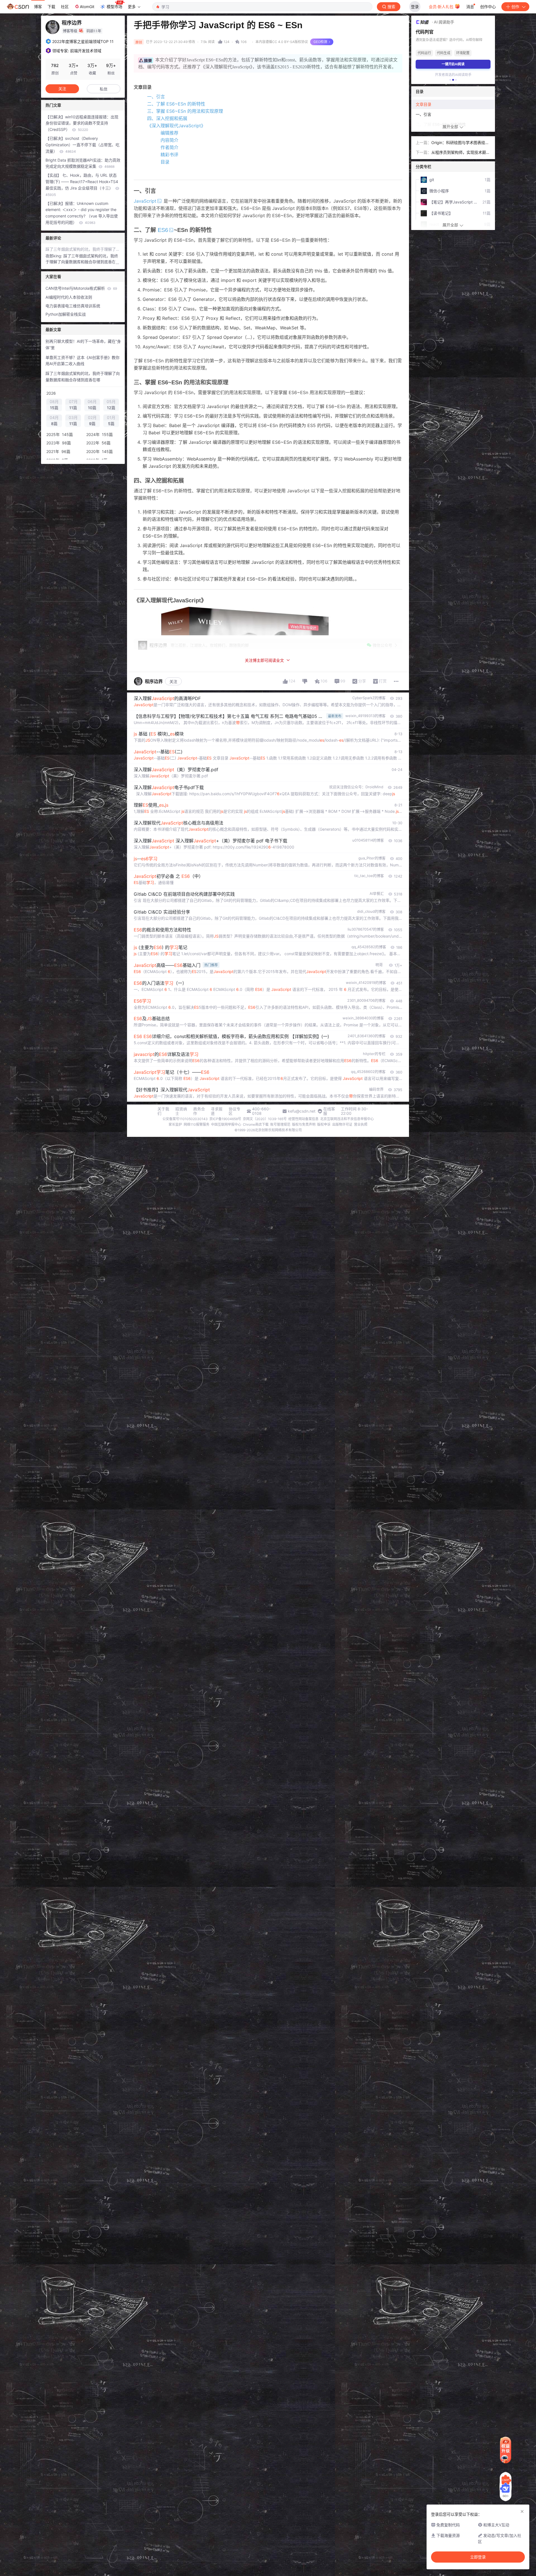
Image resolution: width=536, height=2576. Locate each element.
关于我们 (163, 1111)
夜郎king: (54, 256)
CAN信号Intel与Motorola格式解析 (81, 288)
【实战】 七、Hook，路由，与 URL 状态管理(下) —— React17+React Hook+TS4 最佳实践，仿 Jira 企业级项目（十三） (82, 185)
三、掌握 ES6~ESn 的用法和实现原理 (185, 111)
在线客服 (329, 1111)
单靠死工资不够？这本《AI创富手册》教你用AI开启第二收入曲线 (82, 361)
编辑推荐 (169, 133)
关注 (173, 681)
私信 (104, 89)
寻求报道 (217, 1111)
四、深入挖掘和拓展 (167, 118)
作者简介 (169, 147)
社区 (65, 7)
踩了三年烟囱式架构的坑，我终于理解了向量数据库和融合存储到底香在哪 (83, 249)
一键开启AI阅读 (453, 64)
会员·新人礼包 (442, 7)
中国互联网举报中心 (226, 1124)
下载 (51, 7)
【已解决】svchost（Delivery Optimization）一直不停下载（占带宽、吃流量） (82, 145)
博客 (38, 7)
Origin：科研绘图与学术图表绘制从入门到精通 (460, 143)
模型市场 (114, 7)
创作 (515, 7)
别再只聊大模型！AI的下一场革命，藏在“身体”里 (83, 344)
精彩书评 (169, 155)
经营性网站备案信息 (303, 1119)
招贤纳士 (181, 1111)
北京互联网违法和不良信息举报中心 (347, 1119)
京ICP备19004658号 (225, 1119)
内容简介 (169, 140)
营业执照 (361, 1124)
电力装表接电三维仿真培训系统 (73, 306)
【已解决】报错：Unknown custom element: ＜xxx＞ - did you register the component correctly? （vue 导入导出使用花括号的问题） (82, 213)
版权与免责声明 (304, 1124)
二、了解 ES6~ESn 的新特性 (176, 104)
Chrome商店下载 (256, 1124)
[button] (450, 80)
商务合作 (199, 1111)
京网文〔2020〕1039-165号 (265, 1119)
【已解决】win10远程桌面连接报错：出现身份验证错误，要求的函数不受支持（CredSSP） (82, 123)
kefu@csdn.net (302, 1111)
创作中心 (488, 7)
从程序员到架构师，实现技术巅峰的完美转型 (461, 153)
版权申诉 (324, 1124)
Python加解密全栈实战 (66, 314)
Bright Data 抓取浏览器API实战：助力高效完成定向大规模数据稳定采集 (83, 163)
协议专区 (234, 1111)
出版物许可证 (342, 1124)
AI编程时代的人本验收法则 (69, 297)
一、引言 (156, 97)
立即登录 (478, 2557)
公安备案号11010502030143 (185, 1119)
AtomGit (87, 7)
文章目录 (423, 104)
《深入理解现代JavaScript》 (176, 126)
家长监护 (175, 1124)
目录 (165, 162)
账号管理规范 (280, 1124)
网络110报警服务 (197, 1124)
